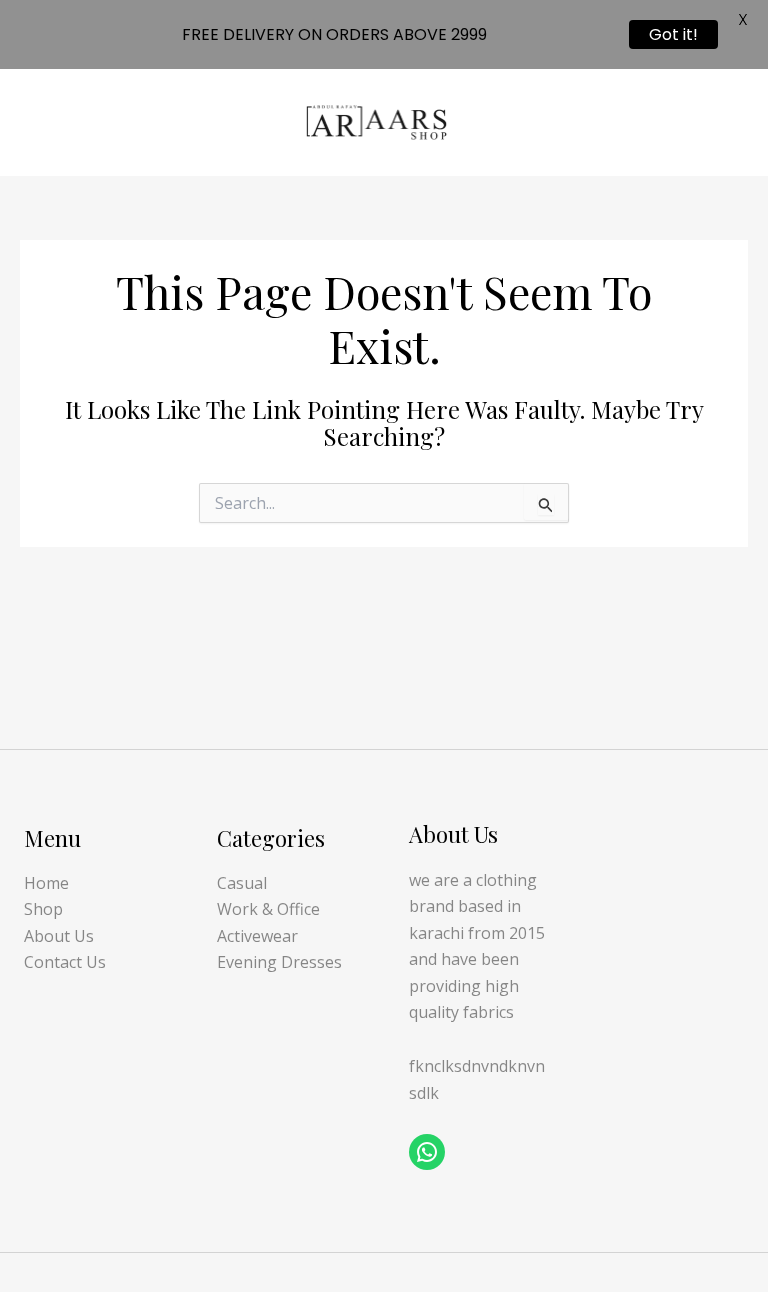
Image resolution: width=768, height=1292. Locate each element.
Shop (43, 909)
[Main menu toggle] (727, 122)
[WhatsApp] (427, 1152)
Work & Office (268, 909)
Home (46, 883)
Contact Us (65, 962)
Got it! (673, 34)
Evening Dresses (279, 962)
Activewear (257, 936)
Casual (242, 883)
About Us (59, 936)
